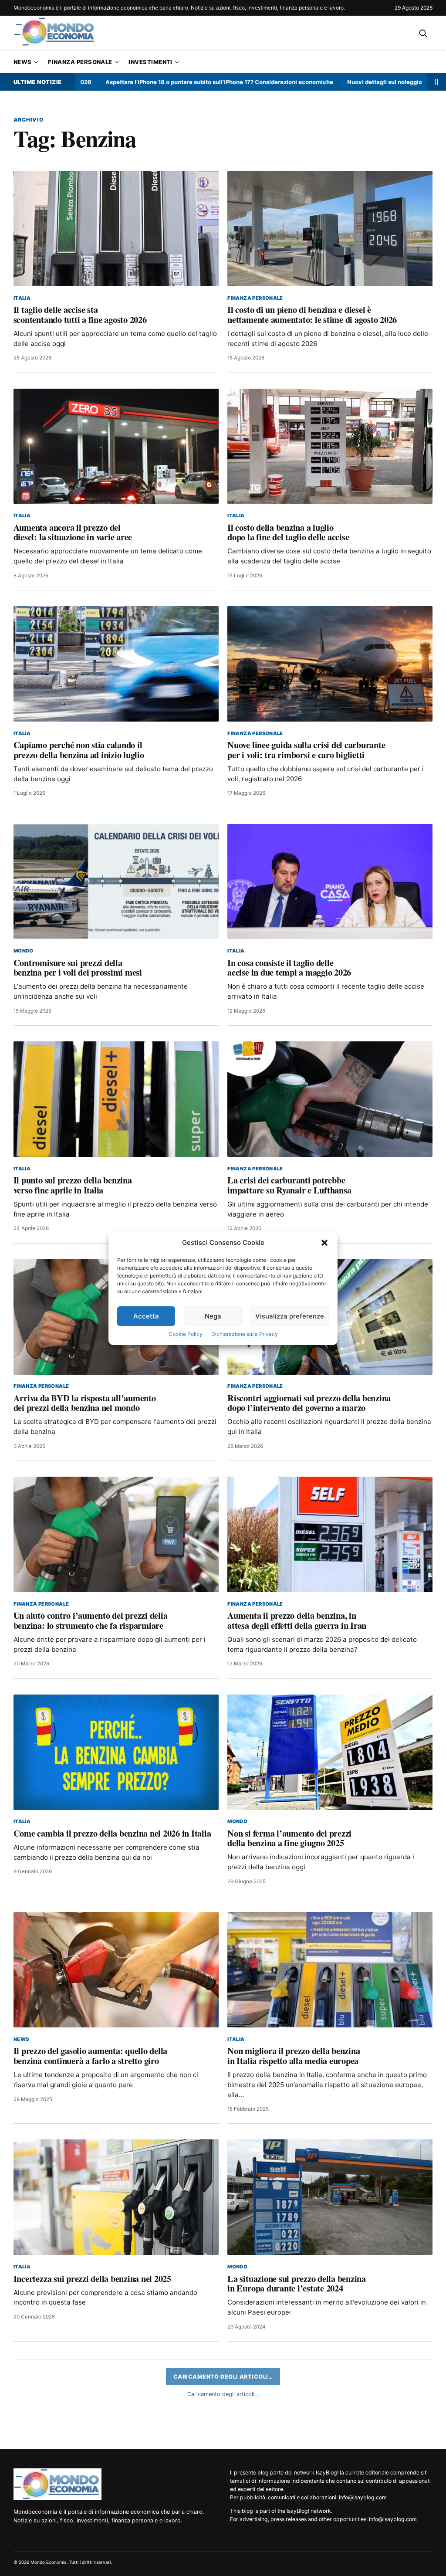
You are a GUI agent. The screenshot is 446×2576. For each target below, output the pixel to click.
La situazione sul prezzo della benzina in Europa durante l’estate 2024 (297, 2283)
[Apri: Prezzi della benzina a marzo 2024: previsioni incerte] (330, 2415)
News (23, 62)
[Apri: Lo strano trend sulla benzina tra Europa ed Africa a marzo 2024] (116, 2415)
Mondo (24, 951)
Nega (213, 1316)
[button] (324, 1243)
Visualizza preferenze (290, 1316)
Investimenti (150, 62)
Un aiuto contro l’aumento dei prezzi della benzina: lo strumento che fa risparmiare (91, 1620)
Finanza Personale (80, 62)
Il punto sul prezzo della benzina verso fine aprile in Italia (73, 1185)
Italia (22, 298)
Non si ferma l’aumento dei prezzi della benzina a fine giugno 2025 (289, 1838)
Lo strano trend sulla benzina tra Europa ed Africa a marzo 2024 (74, 2501)
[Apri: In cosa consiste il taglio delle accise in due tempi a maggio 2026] (330, 882)
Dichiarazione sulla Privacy (245, 1334)
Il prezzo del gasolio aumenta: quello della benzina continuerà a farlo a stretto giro (90, 2056)
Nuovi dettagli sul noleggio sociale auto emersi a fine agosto (348, 82)
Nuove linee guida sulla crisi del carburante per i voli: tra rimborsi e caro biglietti (306, 750)
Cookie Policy (186, 1334)
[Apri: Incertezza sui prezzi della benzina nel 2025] (116, 2197)
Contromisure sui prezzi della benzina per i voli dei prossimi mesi (78, 968)
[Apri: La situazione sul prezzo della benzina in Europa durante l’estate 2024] (330, 2197)
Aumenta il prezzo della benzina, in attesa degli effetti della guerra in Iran (297, 1620)
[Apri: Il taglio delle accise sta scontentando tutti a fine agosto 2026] (116, 229)
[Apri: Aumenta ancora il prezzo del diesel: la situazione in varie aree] (116, 446)
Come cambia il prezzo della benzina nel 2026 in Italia (112, 1833)
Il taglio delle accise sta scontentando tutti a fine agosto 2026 (80, 314)
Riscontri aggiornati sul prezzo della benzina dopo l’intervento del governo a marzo (309, 1403)
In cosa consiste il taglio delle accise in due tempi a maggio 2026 (289, 968)
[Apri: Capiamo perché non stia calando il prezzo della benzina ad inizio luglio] (116, 664)
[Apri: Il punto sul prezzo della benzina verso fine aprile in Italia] (116, 1099)
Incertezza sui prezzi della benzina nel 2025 (92, 2278)
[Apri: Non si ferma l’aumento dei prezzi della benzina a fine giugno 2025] (330, 1752)
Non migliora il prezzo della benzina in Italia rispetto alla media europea (294, 2056)
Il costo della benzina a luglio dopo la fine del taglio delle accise (288, 532)
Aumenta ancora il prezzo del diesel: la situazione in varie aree (73, 532)
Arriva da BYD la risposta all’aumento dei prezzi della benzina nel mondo (85, 1403)
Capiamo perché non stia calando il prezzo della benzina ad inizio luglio (79, 750)
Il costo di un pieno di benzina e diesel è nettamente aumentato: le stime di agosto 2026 (312, 314)
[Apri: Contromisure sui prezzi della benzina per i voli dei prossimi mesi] (116, 882)
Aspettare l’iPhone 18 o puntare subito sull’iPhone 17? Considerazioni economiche (136, 82)
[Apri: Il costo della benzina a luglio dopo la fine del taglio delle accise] (330, 446)
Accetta (146, 1316)
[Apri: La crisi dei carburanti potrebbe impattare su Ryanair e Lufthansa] (330, 1099)
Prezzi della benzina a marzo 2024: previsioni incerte (324, 2496)
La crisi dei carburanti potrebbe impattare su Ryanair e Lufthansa (289, 1185)
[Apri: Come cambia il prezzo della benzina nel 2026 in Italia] (116, 1752)
